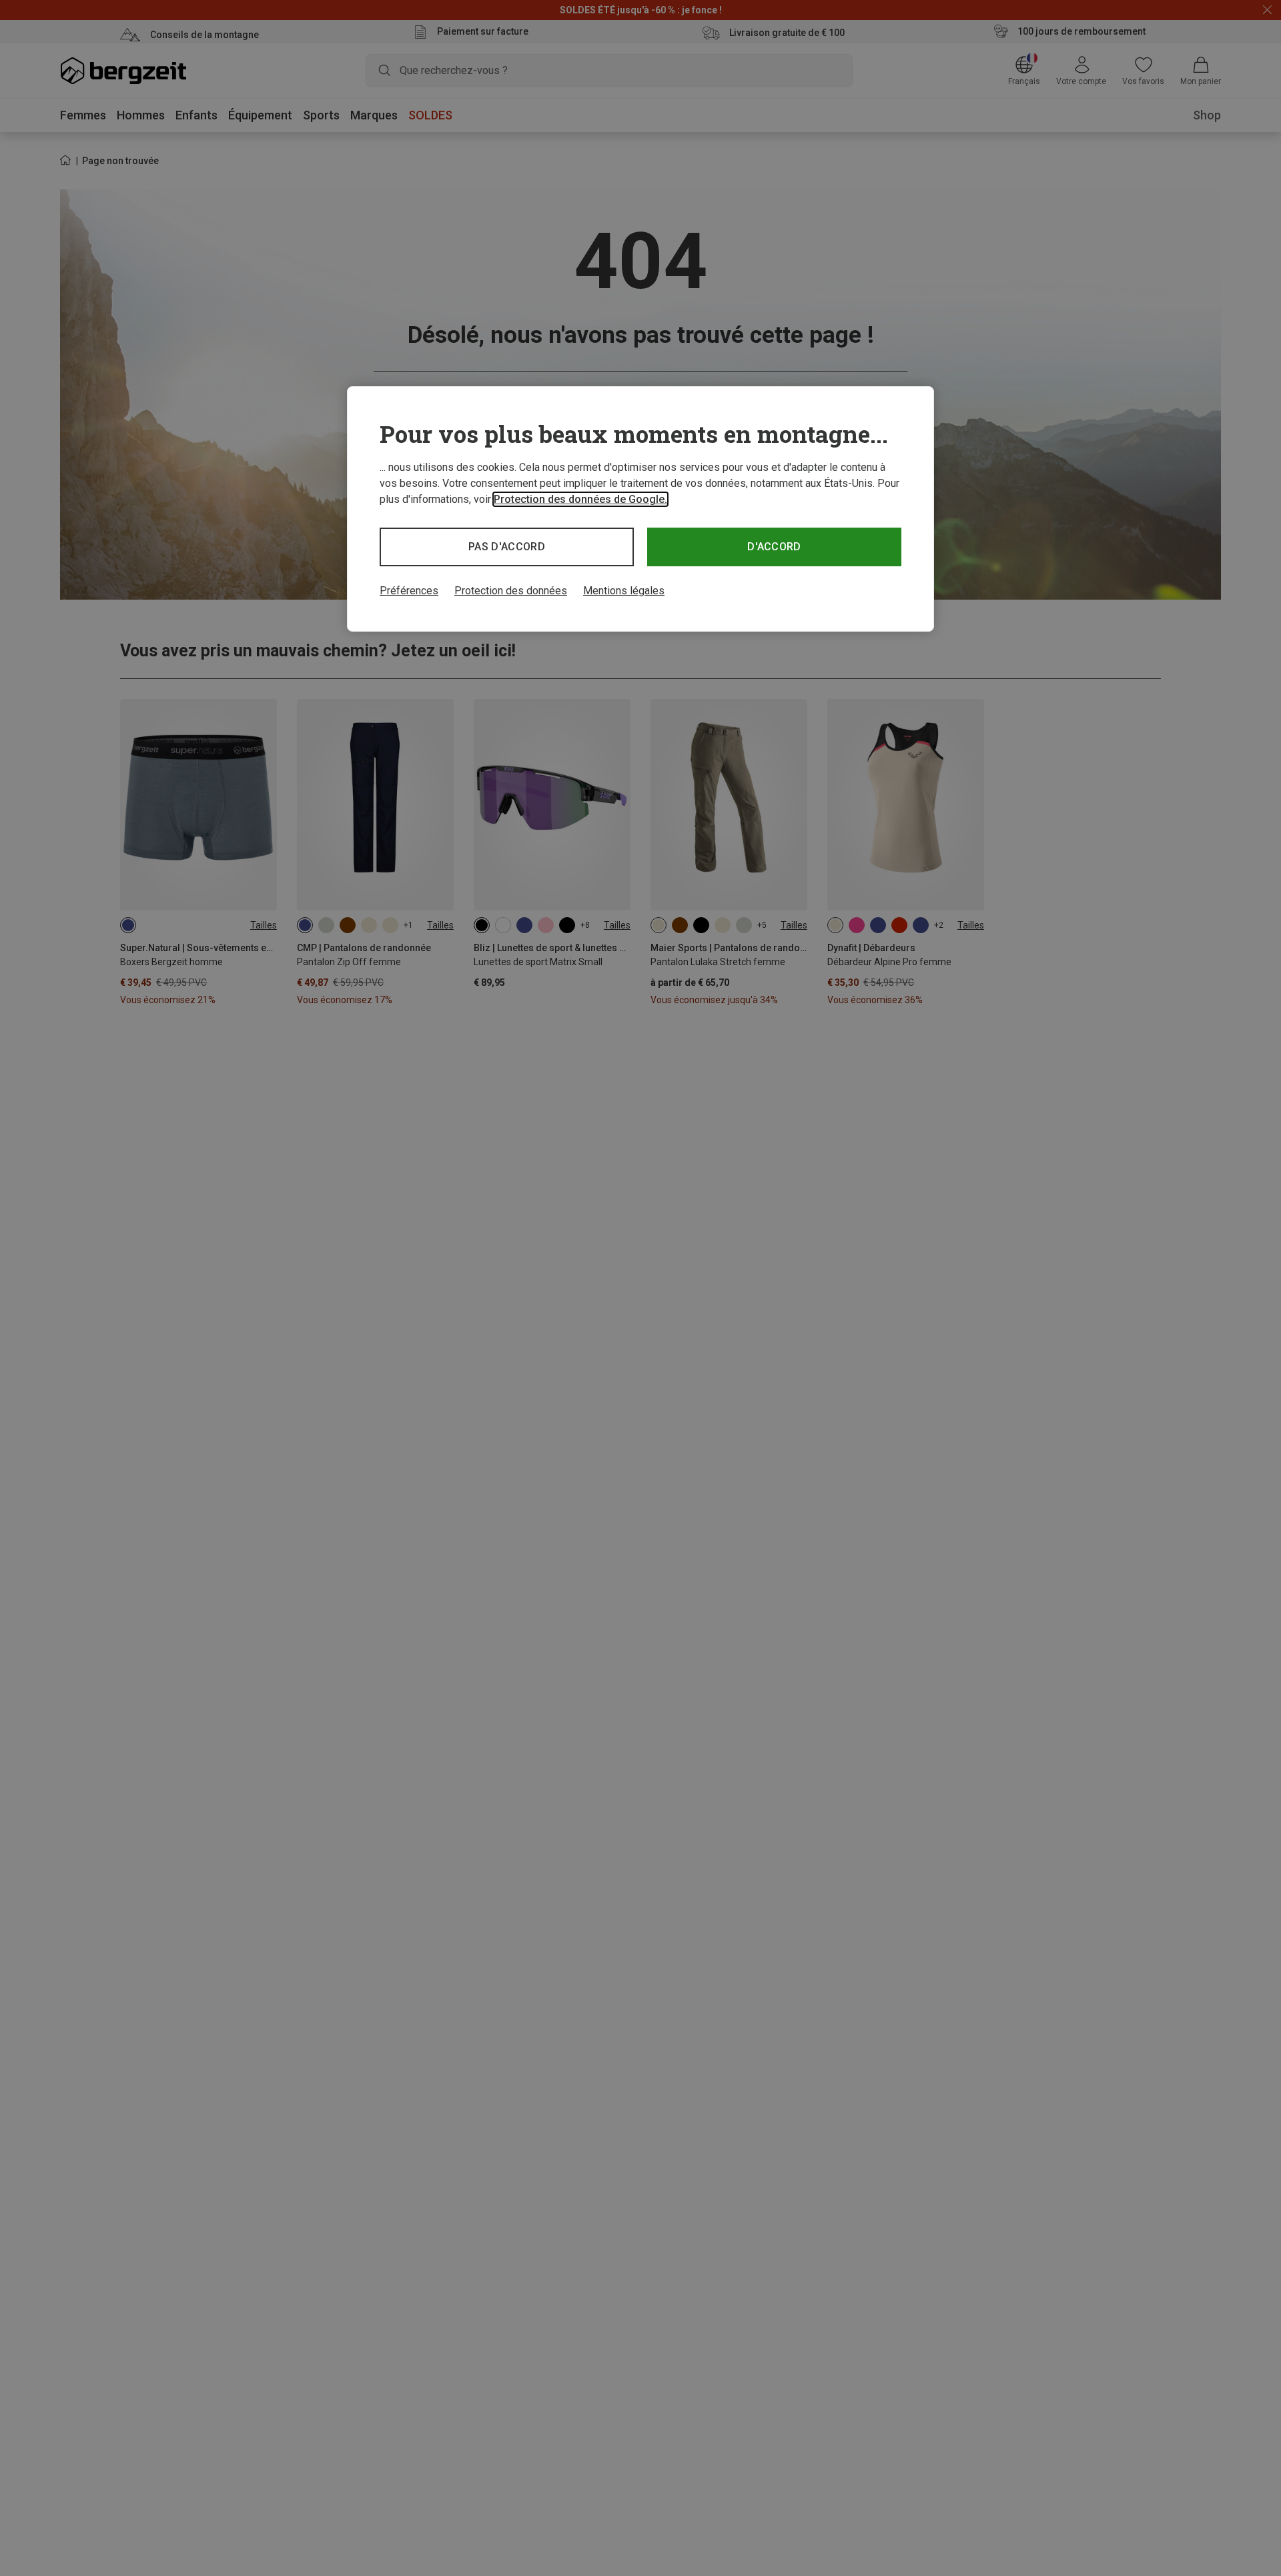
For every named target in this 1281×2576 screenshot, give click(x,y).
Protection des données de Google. (580, 499)
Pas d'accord (507, 547)
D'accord (774, 547)
